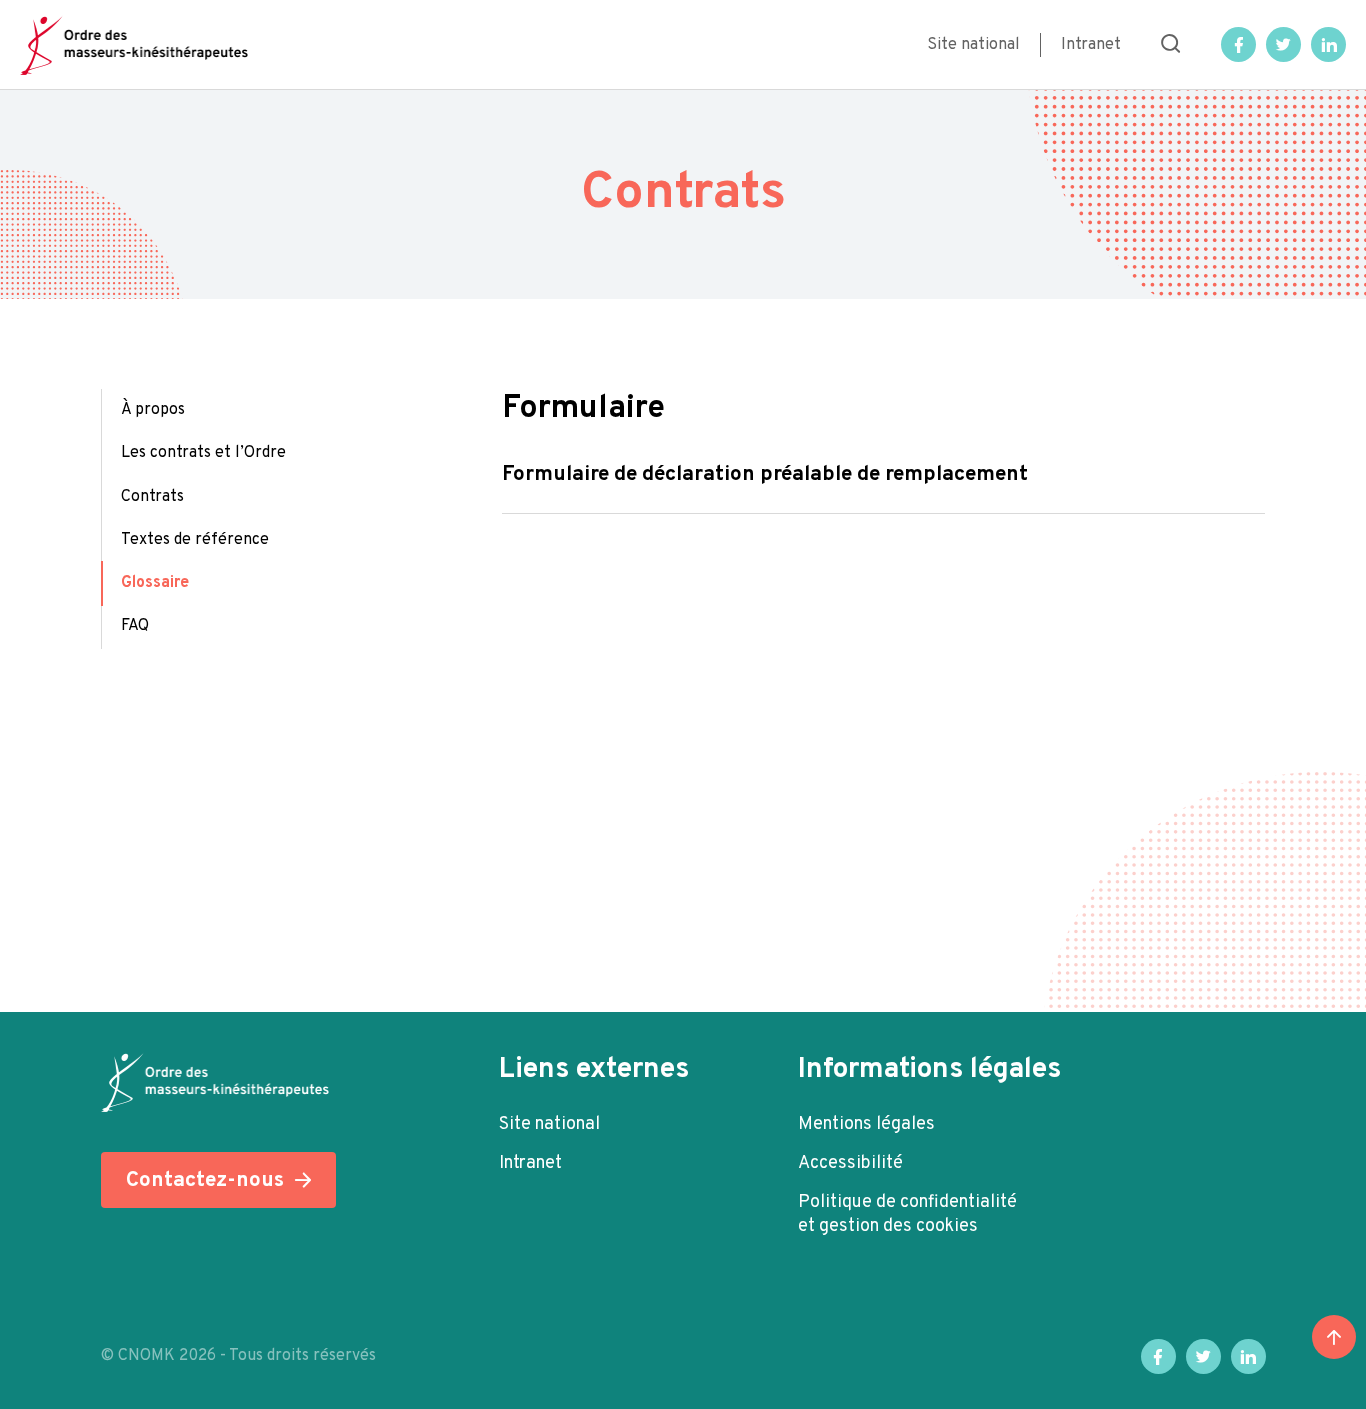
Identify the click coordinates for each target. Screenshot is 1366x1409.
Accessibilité (850, 1163)
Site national (973, 45)
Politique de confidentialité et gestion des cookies (907, 1214)
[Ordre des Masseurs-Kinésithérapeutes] (134, 45)
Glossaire (155, 583)
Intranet (1091, 45)
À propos (153, 410)
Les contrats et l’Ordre (203, 453)
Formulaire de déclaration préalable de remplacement (765, 474)
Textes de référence (195, 540)
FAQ (135, 626)
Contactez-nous (205, 1180)
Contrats (152, 497)
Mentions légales (866, 1124)
